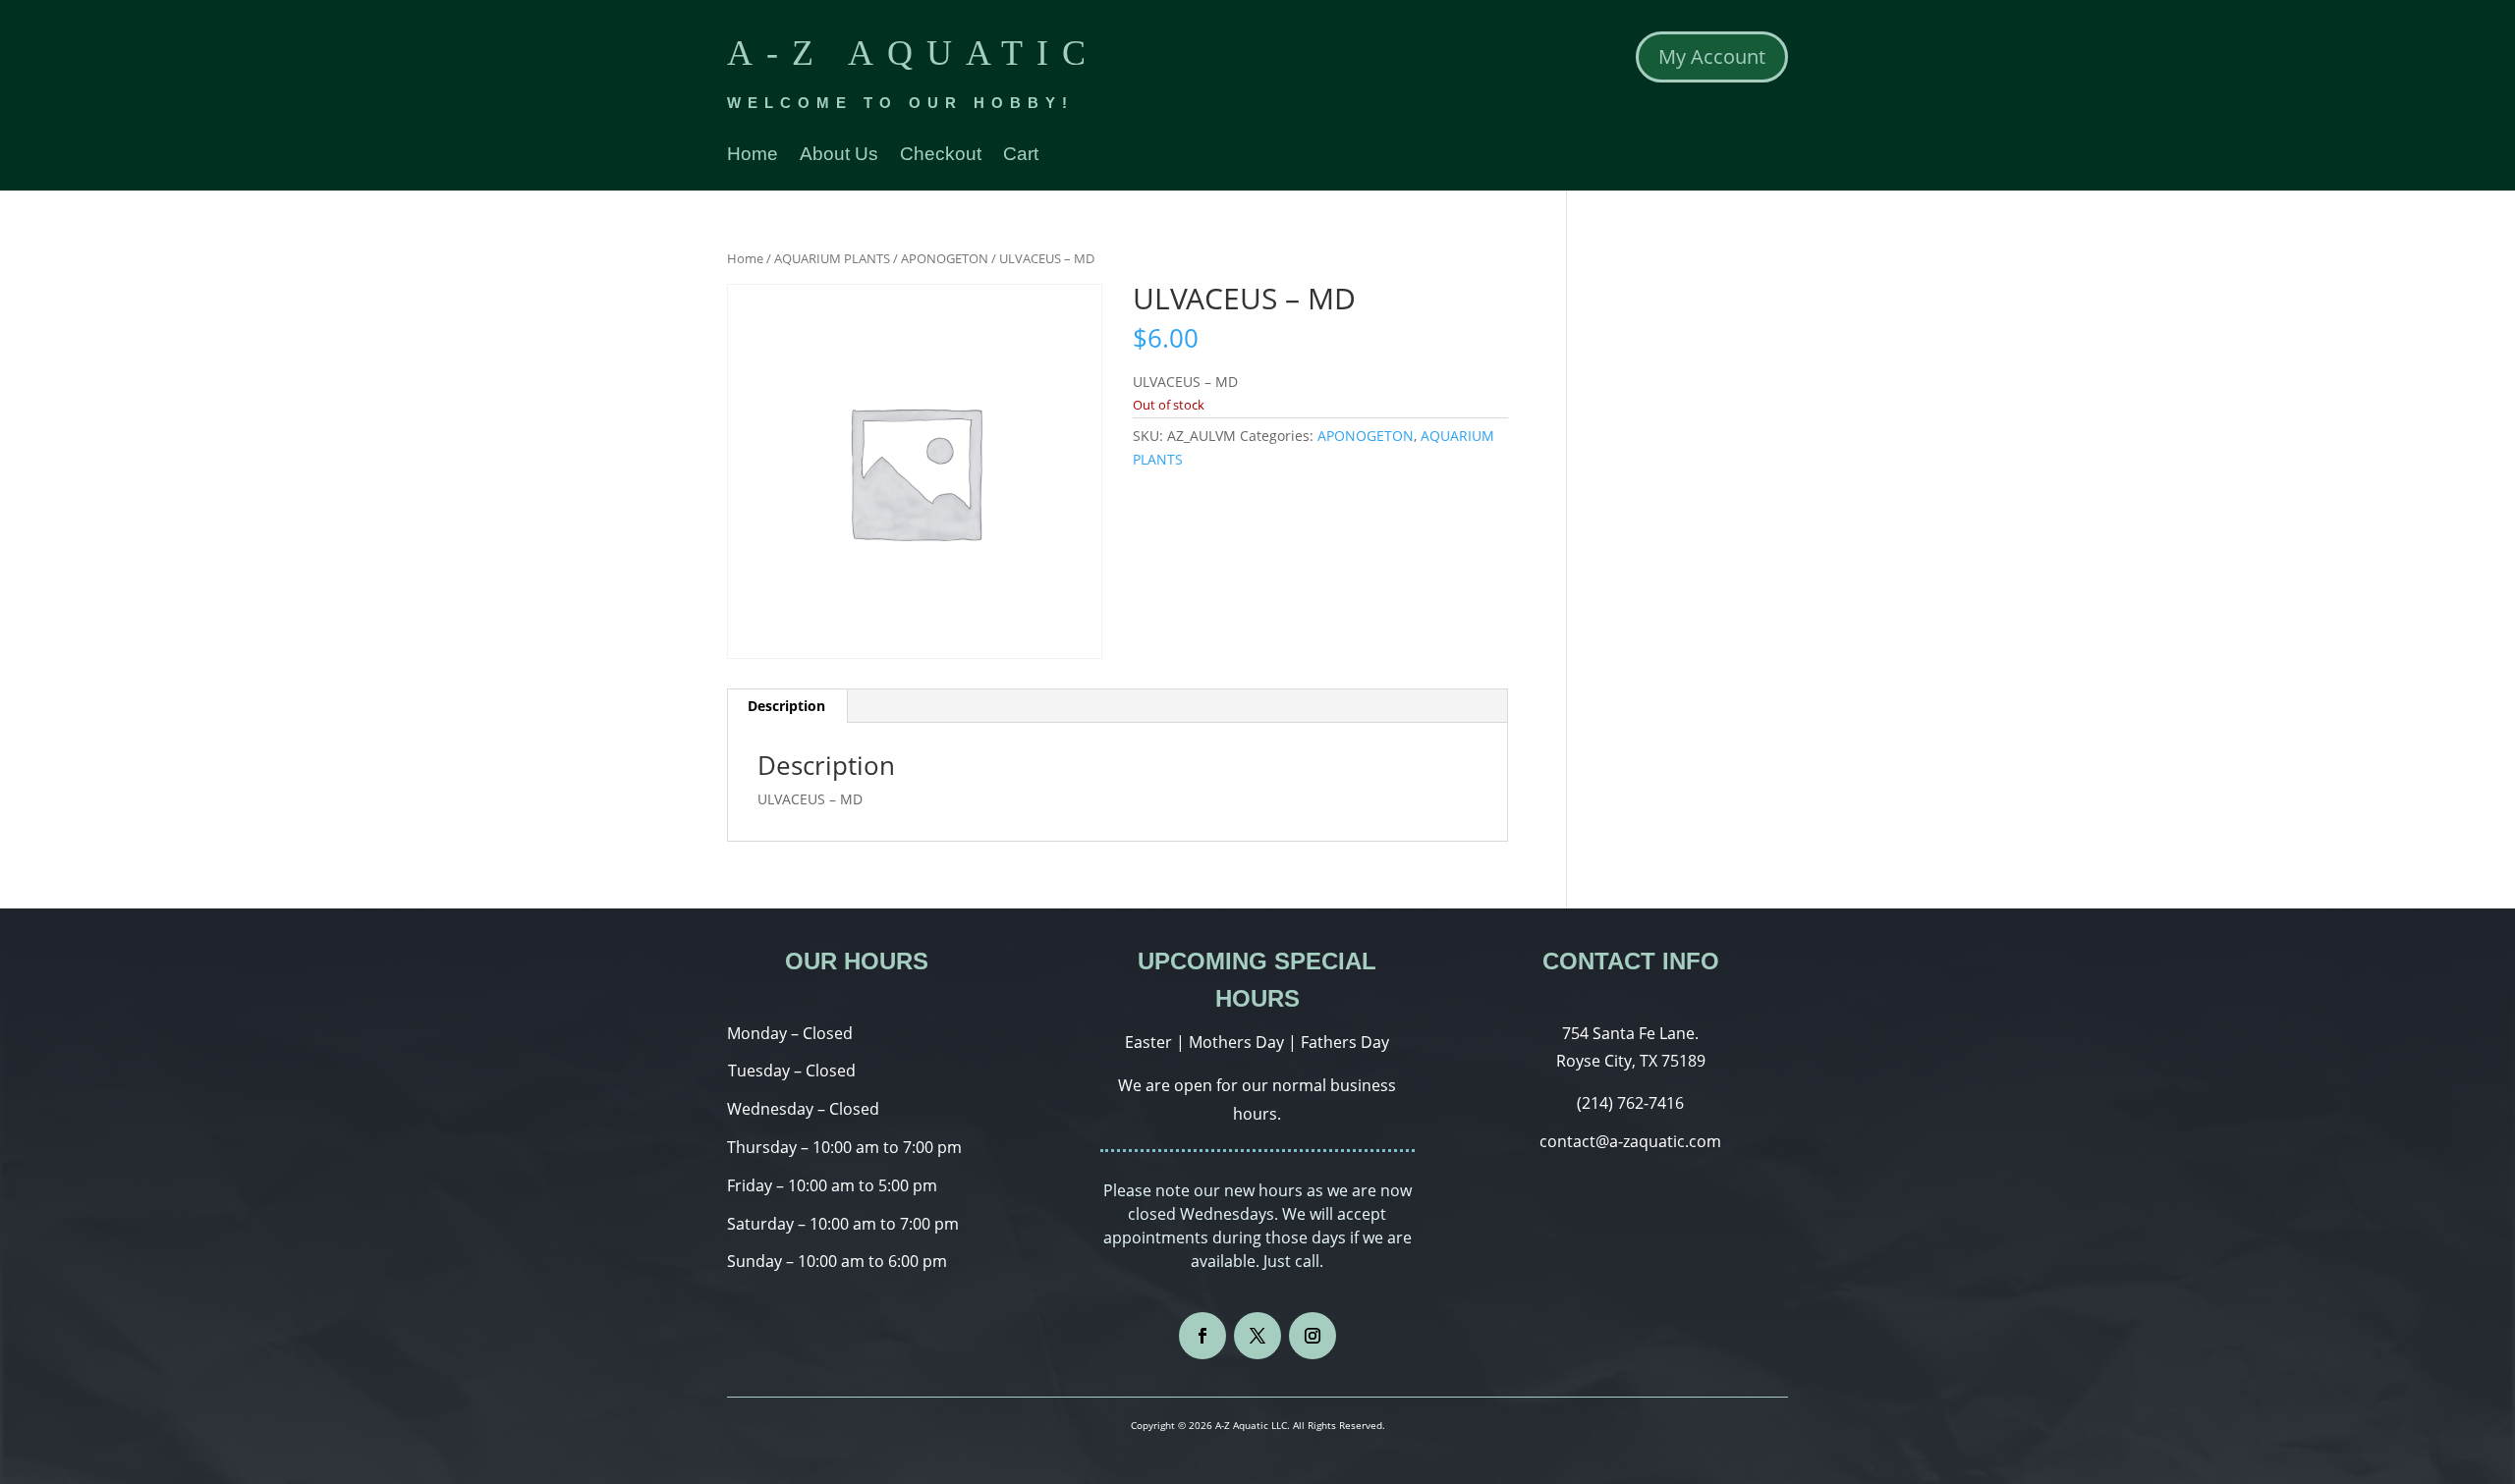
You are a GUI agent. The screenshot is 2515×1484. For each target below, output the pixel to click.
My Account (1712, 56)
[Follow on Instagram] (1313, 1336)
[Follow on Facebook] (1202, 1336)
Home (753, 156)
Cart (1021, 156)
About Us (839, 156)
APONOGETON (945, 258)
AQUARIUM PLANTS (832, 258)
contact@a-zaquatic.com (1630, 1141)
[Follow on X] (1257, 1336)
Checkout (941, 156)
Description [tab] (786, 706)
